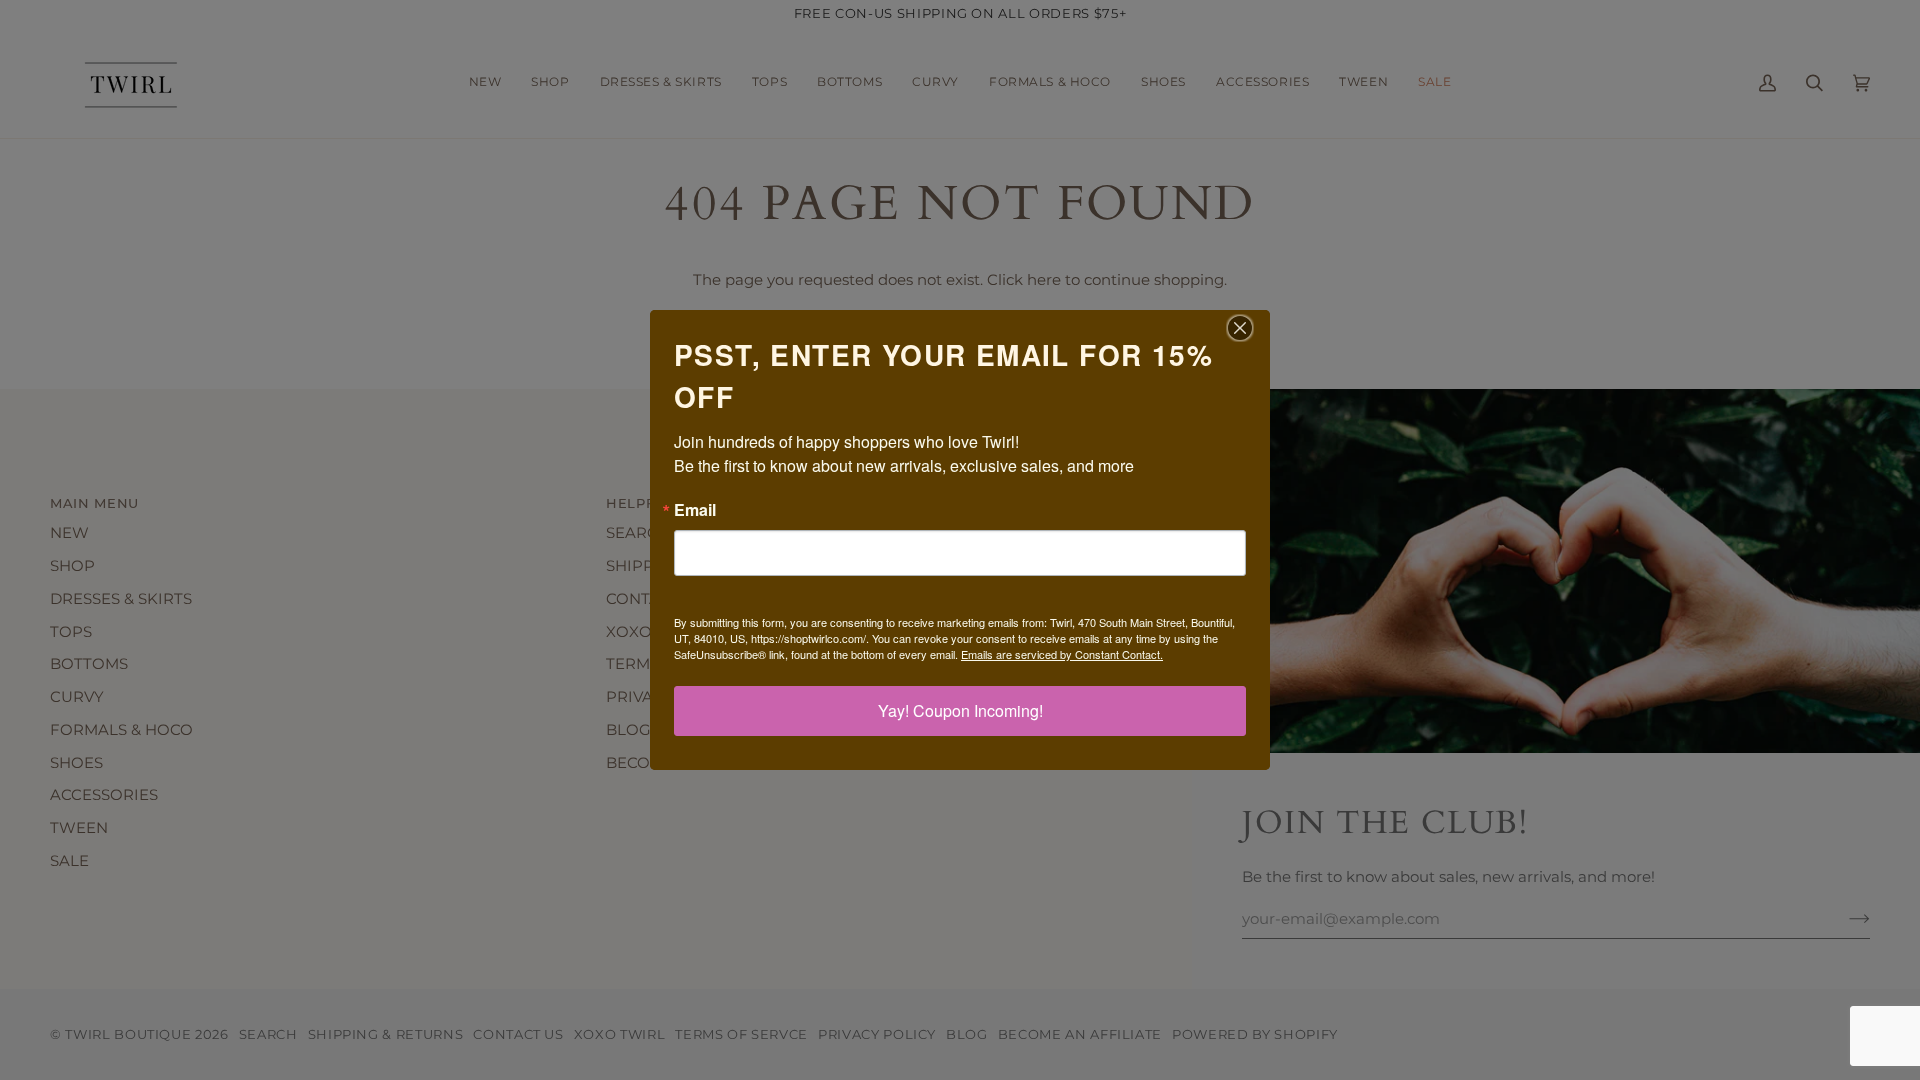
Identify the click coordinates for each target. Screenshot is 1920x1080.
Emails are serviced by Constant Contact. (1062, 654)
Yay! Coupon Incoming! (960, 710)
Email (695, 510)
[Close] (1252, 328)
